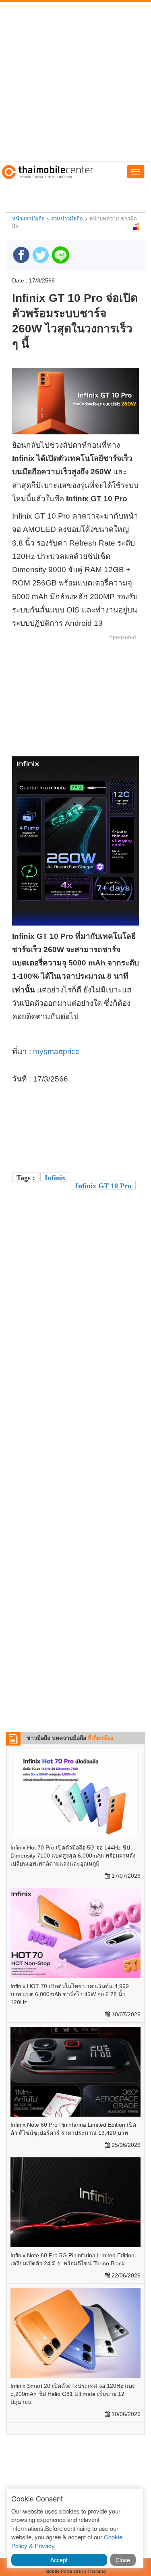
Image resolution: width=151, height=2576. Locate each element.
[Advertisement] (75, 82)
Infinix (55, 1178)
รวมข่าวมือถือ (67, 218)
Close (123, 2560)
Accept (59, 2560)
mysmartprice (56, 1051)
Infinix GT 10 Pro (103, 1186)
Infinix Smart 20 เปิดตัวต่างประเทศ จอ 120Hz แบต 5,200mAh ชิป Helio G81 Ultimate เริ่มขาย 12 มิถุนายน (73, 2394)
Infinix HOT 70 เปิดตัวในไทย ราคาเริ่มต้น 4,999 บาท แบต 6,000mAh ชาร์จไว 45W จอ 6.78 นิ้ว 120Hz (70, 1994)
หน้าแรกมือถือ (28, 218)
